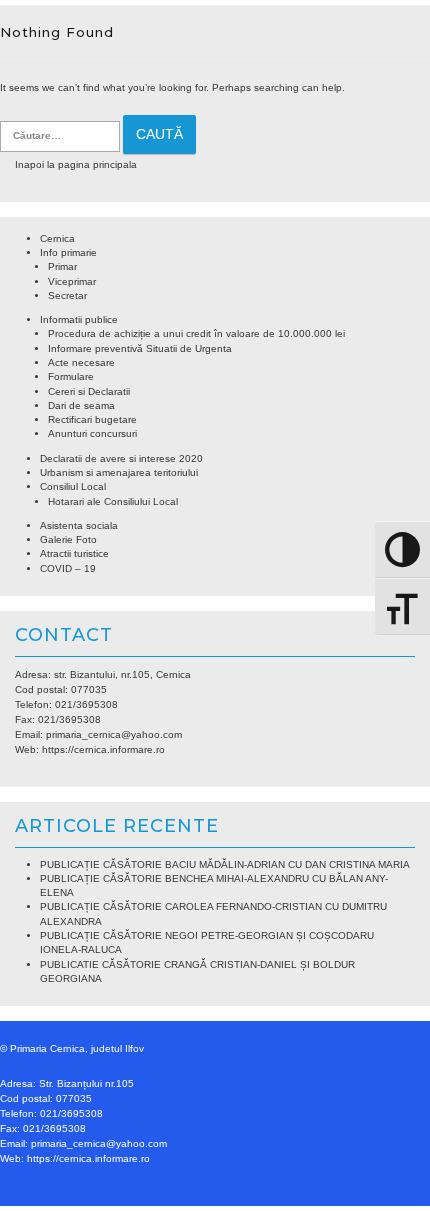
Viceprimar (72, 281)
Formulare (71, 376)
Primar (62, 266)
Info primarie (68, 252)
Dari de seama (81, 405)
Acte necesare (81, 362)
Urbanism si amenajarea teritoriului (119, 472)
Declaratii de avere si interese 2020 (121, 458)
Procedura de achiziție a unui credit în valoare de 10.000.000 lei (196, 333)
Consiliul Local (73, 486)
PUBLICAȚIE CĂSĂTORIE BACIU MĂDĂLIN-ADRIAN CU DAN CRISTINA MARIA (225, 864)
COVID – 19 (68, 568)
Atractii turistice (74, 553)
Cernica (57, 238)
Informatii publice (79, 319)
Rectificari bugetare (92, 419)
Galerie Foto (68, 539)
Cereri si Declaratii (89, 391)
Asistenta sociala (79, 525)
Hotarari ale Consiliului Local (113, 501)
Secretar (67, 295)
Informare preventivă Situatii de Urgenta (140, 348)
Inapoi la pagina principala (76, 164)
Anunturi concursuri (92, 433)
